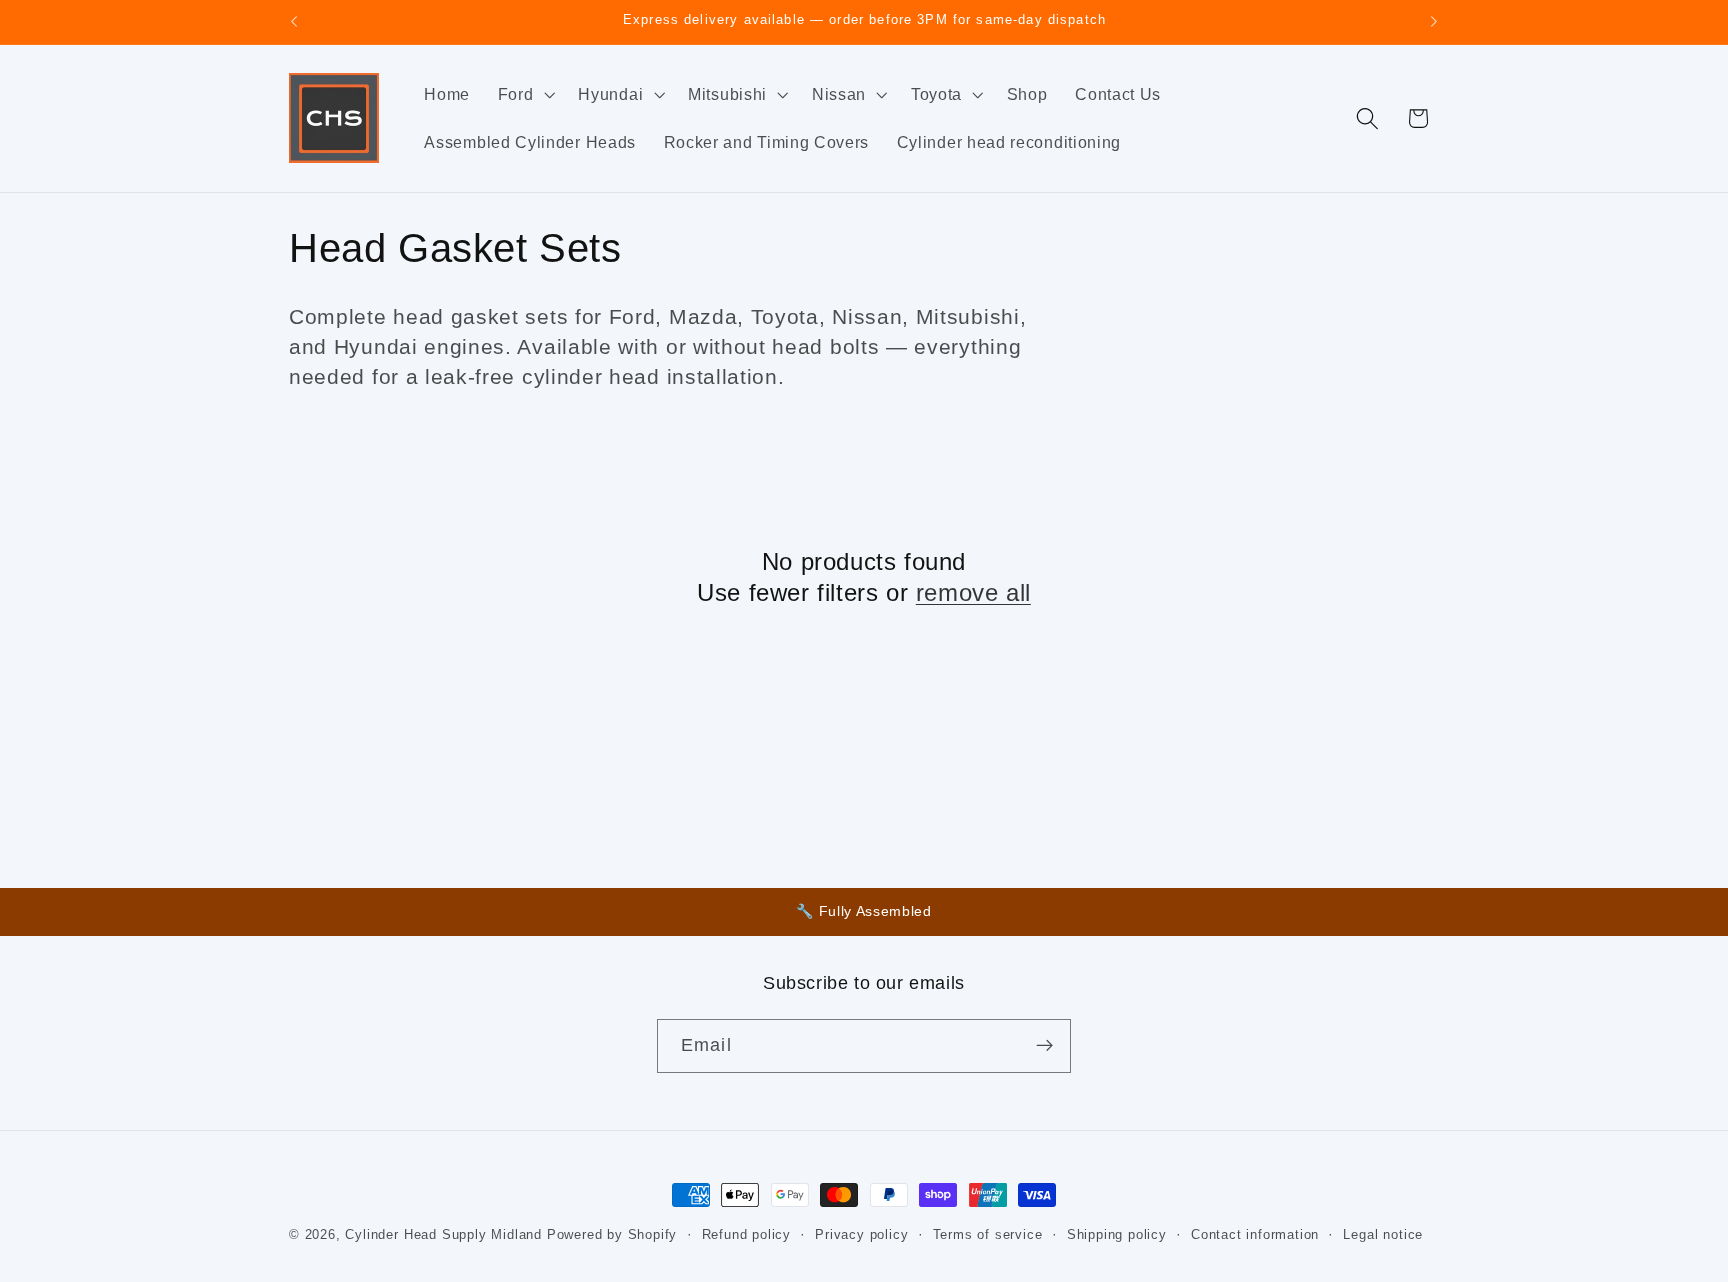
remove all (973, 592)
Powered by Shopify (612, 1235)
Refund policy (746, 1235)
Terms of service (988, 1235)
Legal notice (1383, 1235)
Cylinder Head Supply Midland (443, 1235)
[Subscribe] (1044, 1046)
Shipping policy (1117, 1235)
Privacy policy (861, 1235)
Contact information (1255, 1235)
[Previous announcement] (294, 22)
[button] (524, 94)
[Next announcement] (1434, 22)
